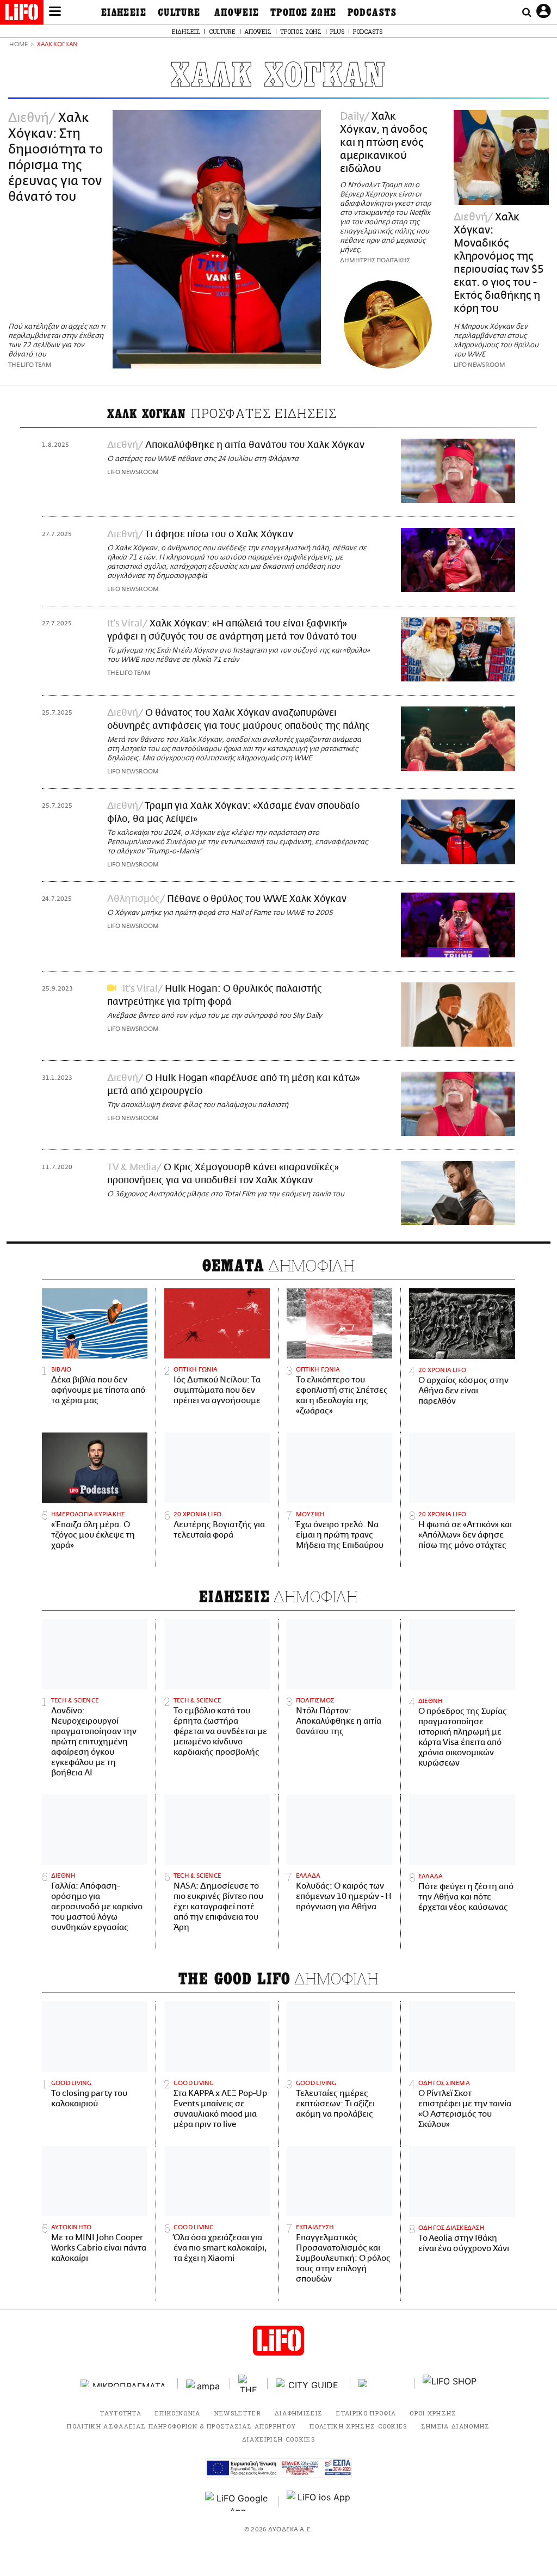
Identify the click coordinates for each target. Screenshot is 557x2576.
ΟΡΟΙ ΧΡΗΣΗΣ (433, 2413)
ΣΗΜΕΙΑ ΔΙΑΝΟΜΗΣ (456, 2426)
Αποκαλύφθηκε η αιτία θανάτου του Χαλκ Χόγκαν (255, 445)
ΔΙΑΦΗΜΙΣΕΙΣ (299, 2413)
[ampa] (204, 2383)
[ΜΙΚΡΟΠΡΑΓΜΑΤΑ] (125, 2383)
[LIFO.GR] (22, 14)
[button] (55, 13)
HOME (18, 45)
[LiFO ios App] (319, 2501)
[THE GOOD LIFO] (249, 2383)
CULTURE (179, 13)
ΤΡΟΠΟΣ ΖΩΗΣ (304, 13)
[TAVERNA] (382, 2383)
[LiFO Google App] (238, 2501)
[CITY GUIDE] (309, 2383)
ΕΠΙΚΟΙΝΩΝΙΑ (178, 2413)
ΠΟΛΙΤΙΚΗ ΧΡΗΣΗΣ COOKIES (358, 2426)
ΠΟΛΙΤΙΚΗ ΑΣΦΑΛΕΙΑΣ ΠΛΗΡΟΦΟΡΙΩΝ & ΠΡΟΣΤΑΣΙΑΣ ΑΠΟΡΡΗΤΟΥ (181, 2426)
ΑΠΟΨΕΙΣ (237, 13)
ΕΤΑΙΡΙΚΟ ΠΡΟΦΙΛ (366, 2413)
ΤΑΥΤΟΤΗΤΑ (121, 2413)
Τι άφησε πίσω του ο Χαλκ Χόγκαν (219, 534)
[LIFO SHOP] (450, 2383)
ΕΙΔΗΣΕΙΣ (124, 13)
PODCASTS (372, 13)
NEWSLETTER (238, 2413)
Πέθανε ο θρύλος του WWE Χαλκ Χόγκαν (257, 899)
